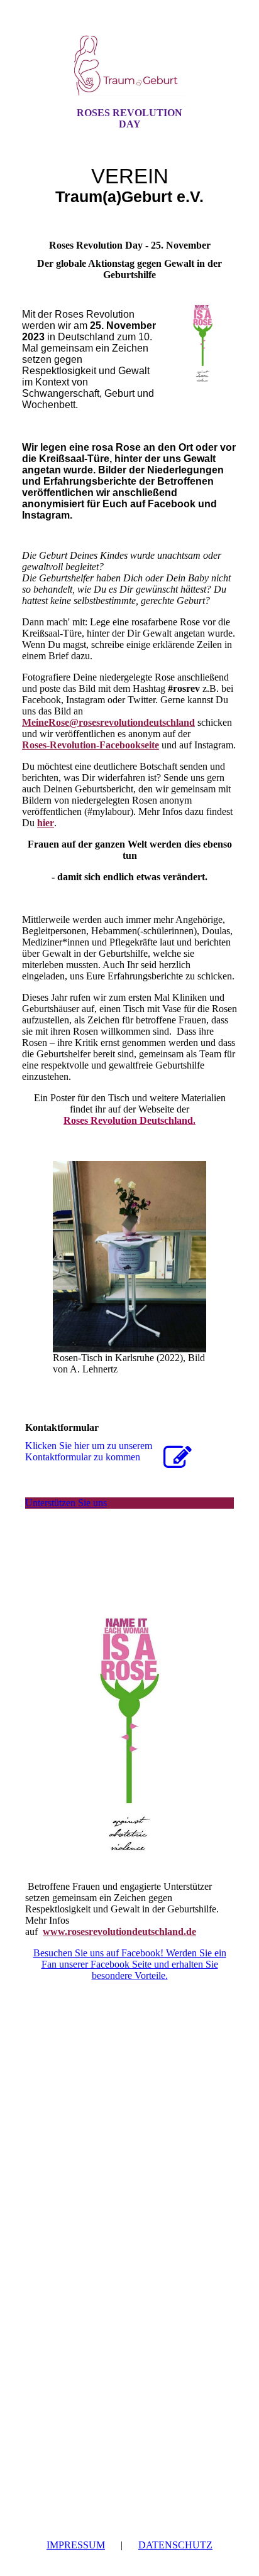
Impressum (76, 2545)
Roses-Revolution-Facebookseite (91, 745)
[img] (129, 65)
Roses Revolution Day (129, 118)
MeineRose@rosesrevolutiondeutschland (108, 722)
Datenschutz (175, 2545)
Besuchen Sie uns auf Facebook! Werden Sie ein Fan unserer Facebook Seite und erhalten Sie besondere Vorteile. (130, 1964)
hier (46, 823)
